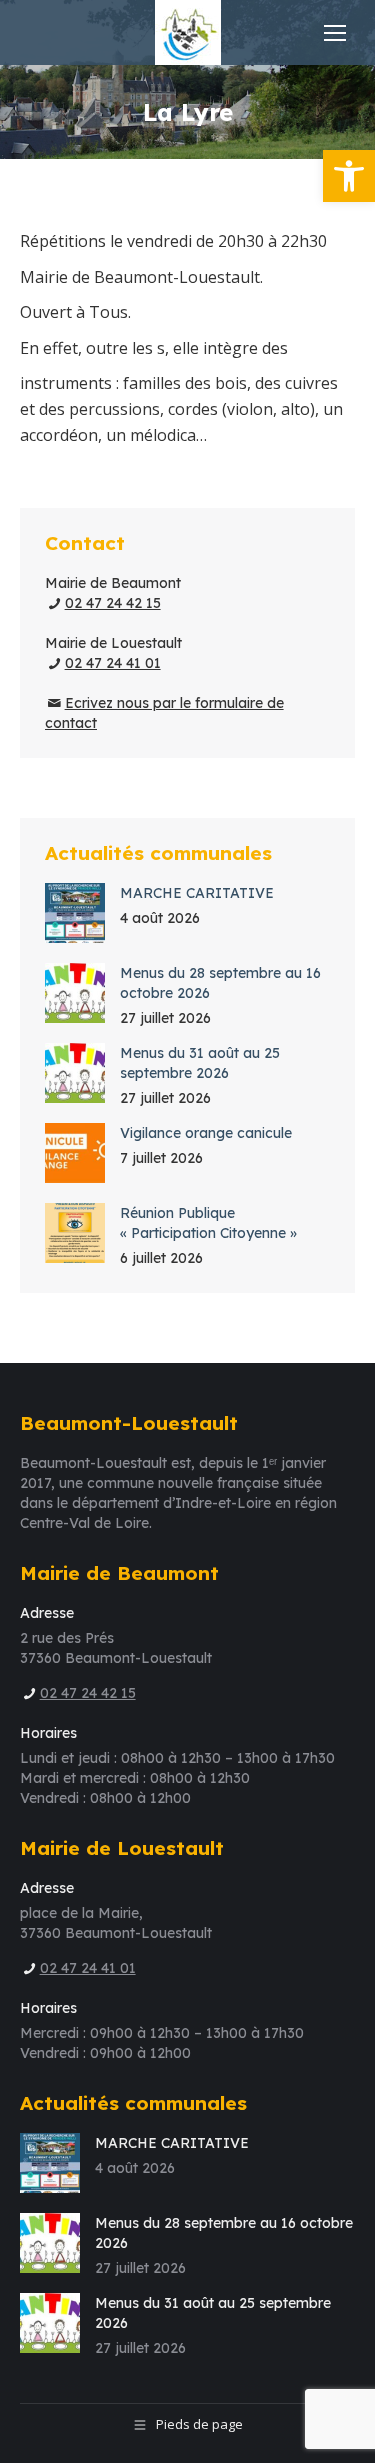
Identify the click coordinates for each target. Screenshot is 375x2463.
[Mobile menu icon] (335, 33)
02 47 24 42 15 (113, 603)
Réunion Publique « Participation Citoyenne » (208, 1223)
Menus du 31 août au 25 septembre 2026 (200, 1063)
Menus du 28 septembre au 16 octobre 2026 (220, 983)
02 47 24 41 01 (113, 663)
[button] (349, 176)
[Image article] (75, 913)
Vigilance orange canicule (206, 1133)
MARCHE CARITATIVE (197, 893)
